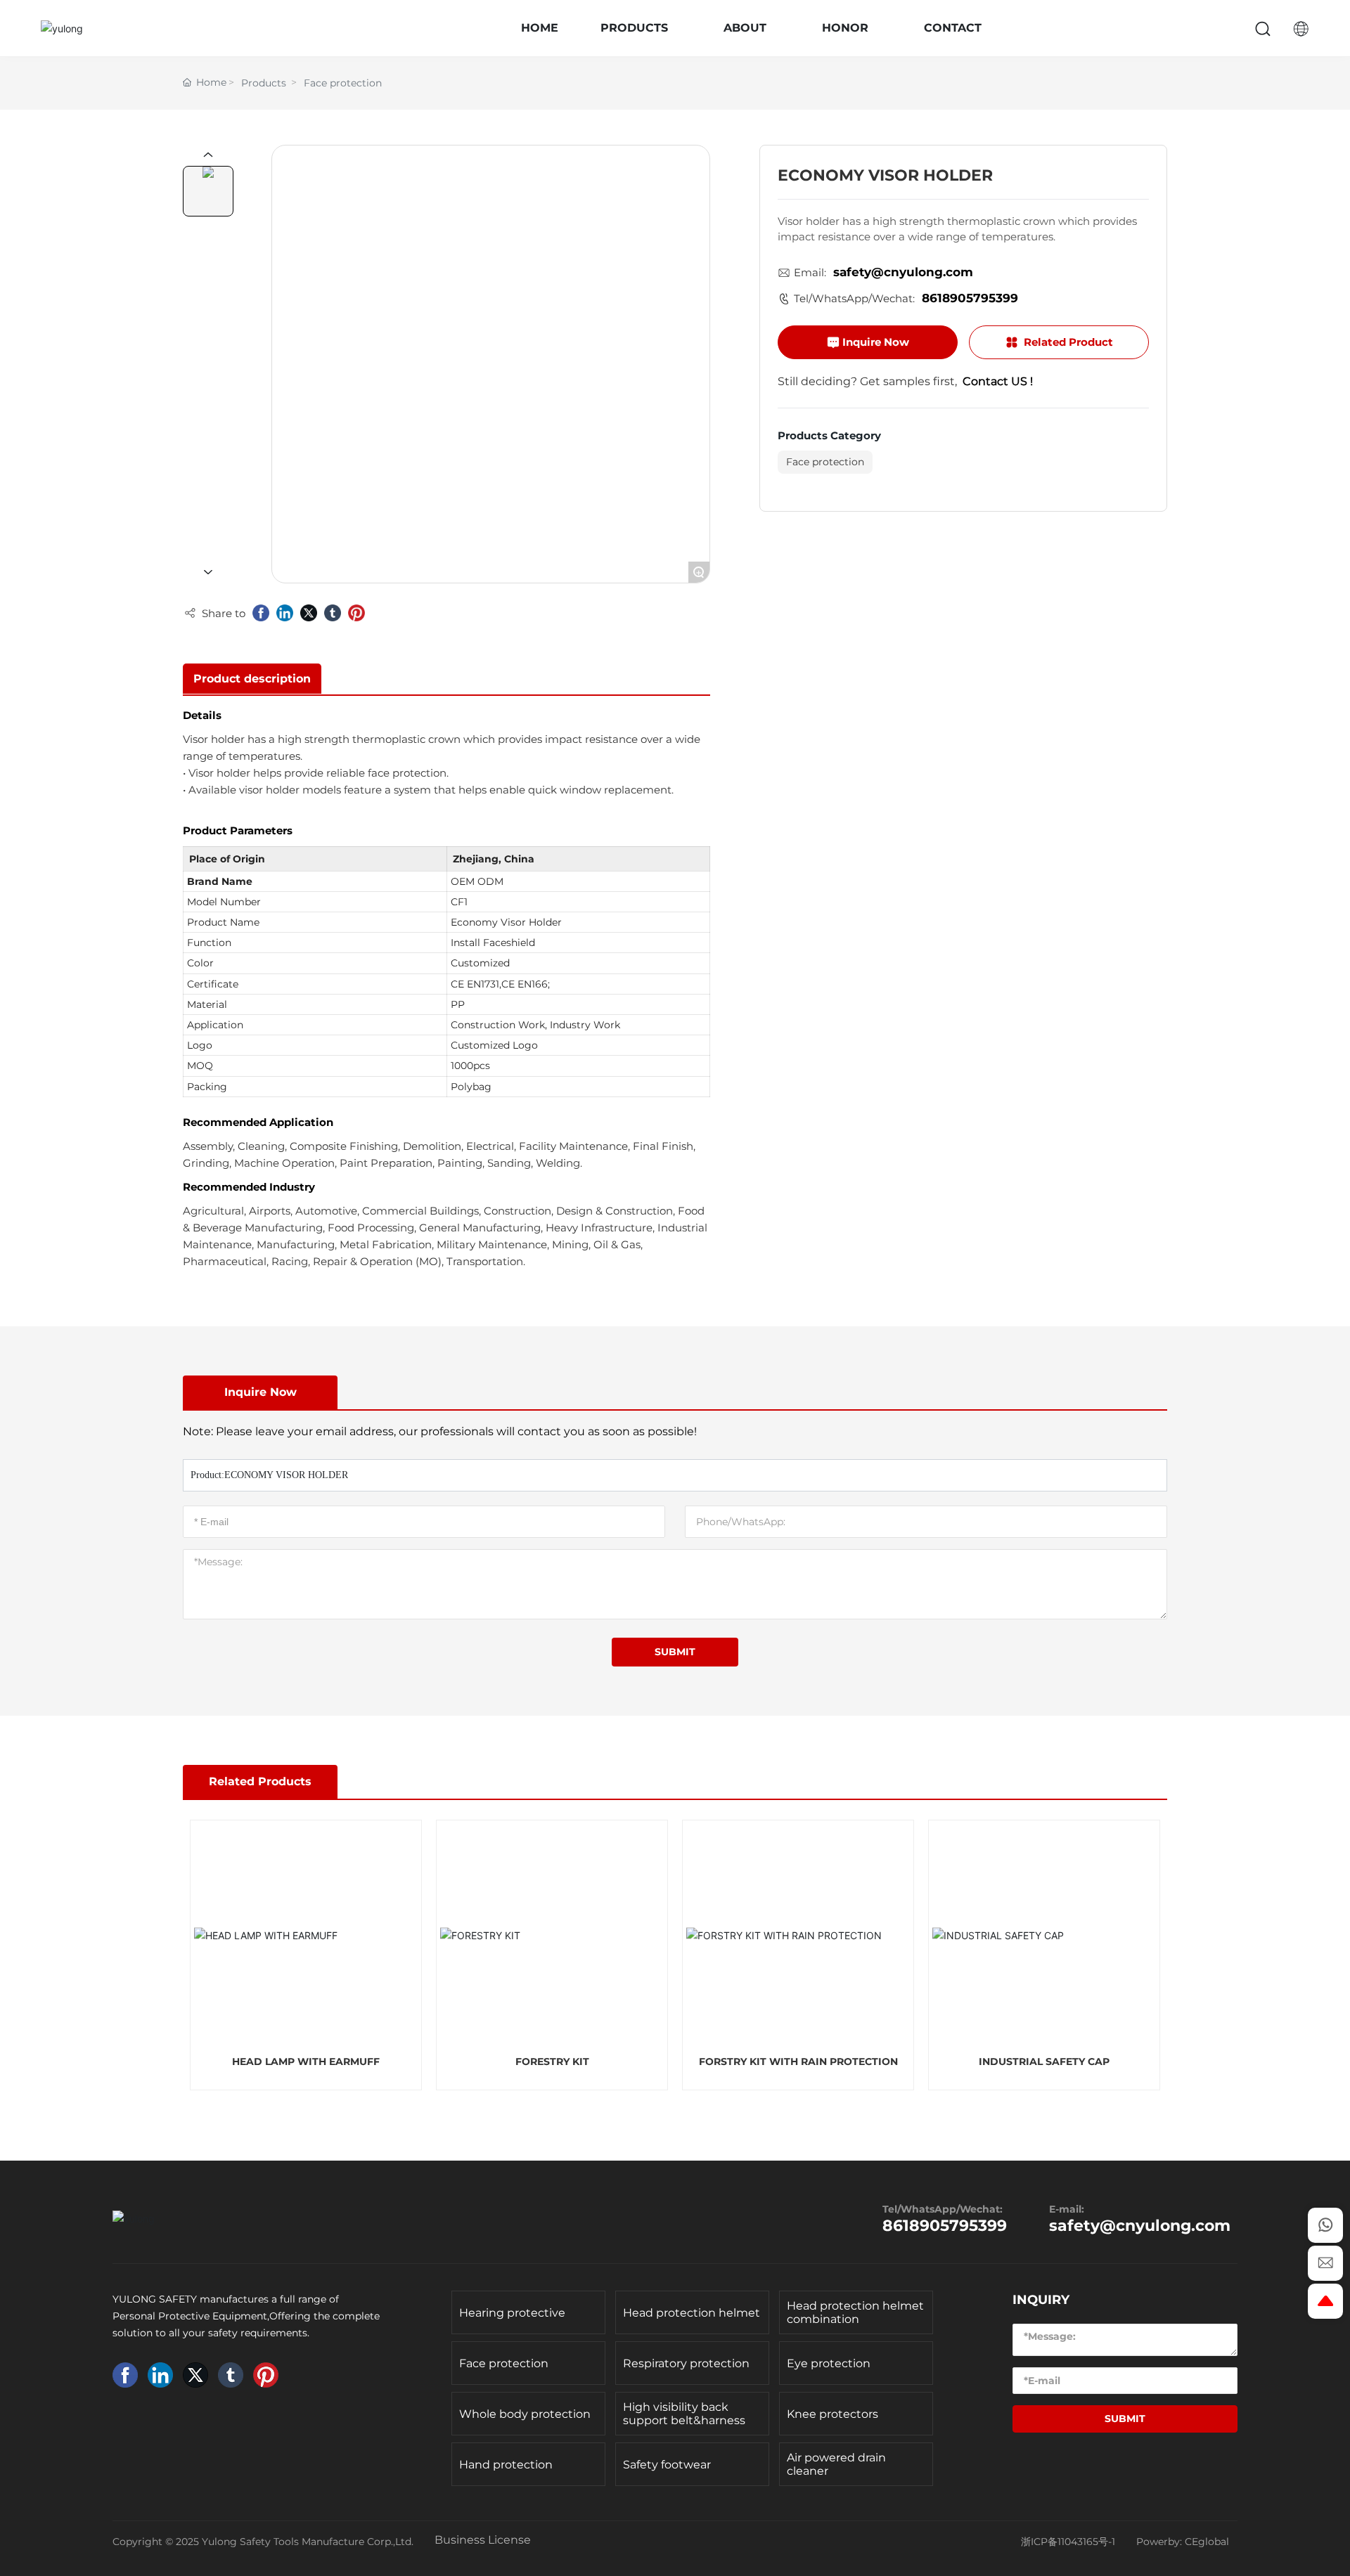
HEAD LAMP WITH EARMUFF (306, 2062)
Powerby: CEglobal (1183, 2542)
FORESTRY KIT (552, 2062)
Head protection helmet (692, 2313)
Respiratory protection (686, 2363)
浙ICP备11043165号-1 (1068, 2542)
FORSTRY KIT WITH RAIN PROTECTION (798, 2062)
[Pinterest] (356, 613)
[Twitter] (309, 613)
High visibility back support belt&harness (684, 2414)
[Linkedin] (285, 613)
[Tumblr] (333, 613)
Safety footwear (667, 2465)
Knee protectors (832, 2414)
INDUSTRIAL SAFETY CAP (1044, 2062)
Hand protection (506, 2465)
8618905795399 (970, 299)
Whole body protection (525, 2414)
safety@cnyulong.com (903, 273)
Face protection (343, 83)
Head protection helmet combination (855, 2312)
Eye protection (829, 2363)
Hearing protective (512, 2313)
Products (264, 83)
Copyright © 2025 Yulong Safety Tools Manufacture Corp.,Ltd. (263, 2542)
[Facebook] (261, 613)
